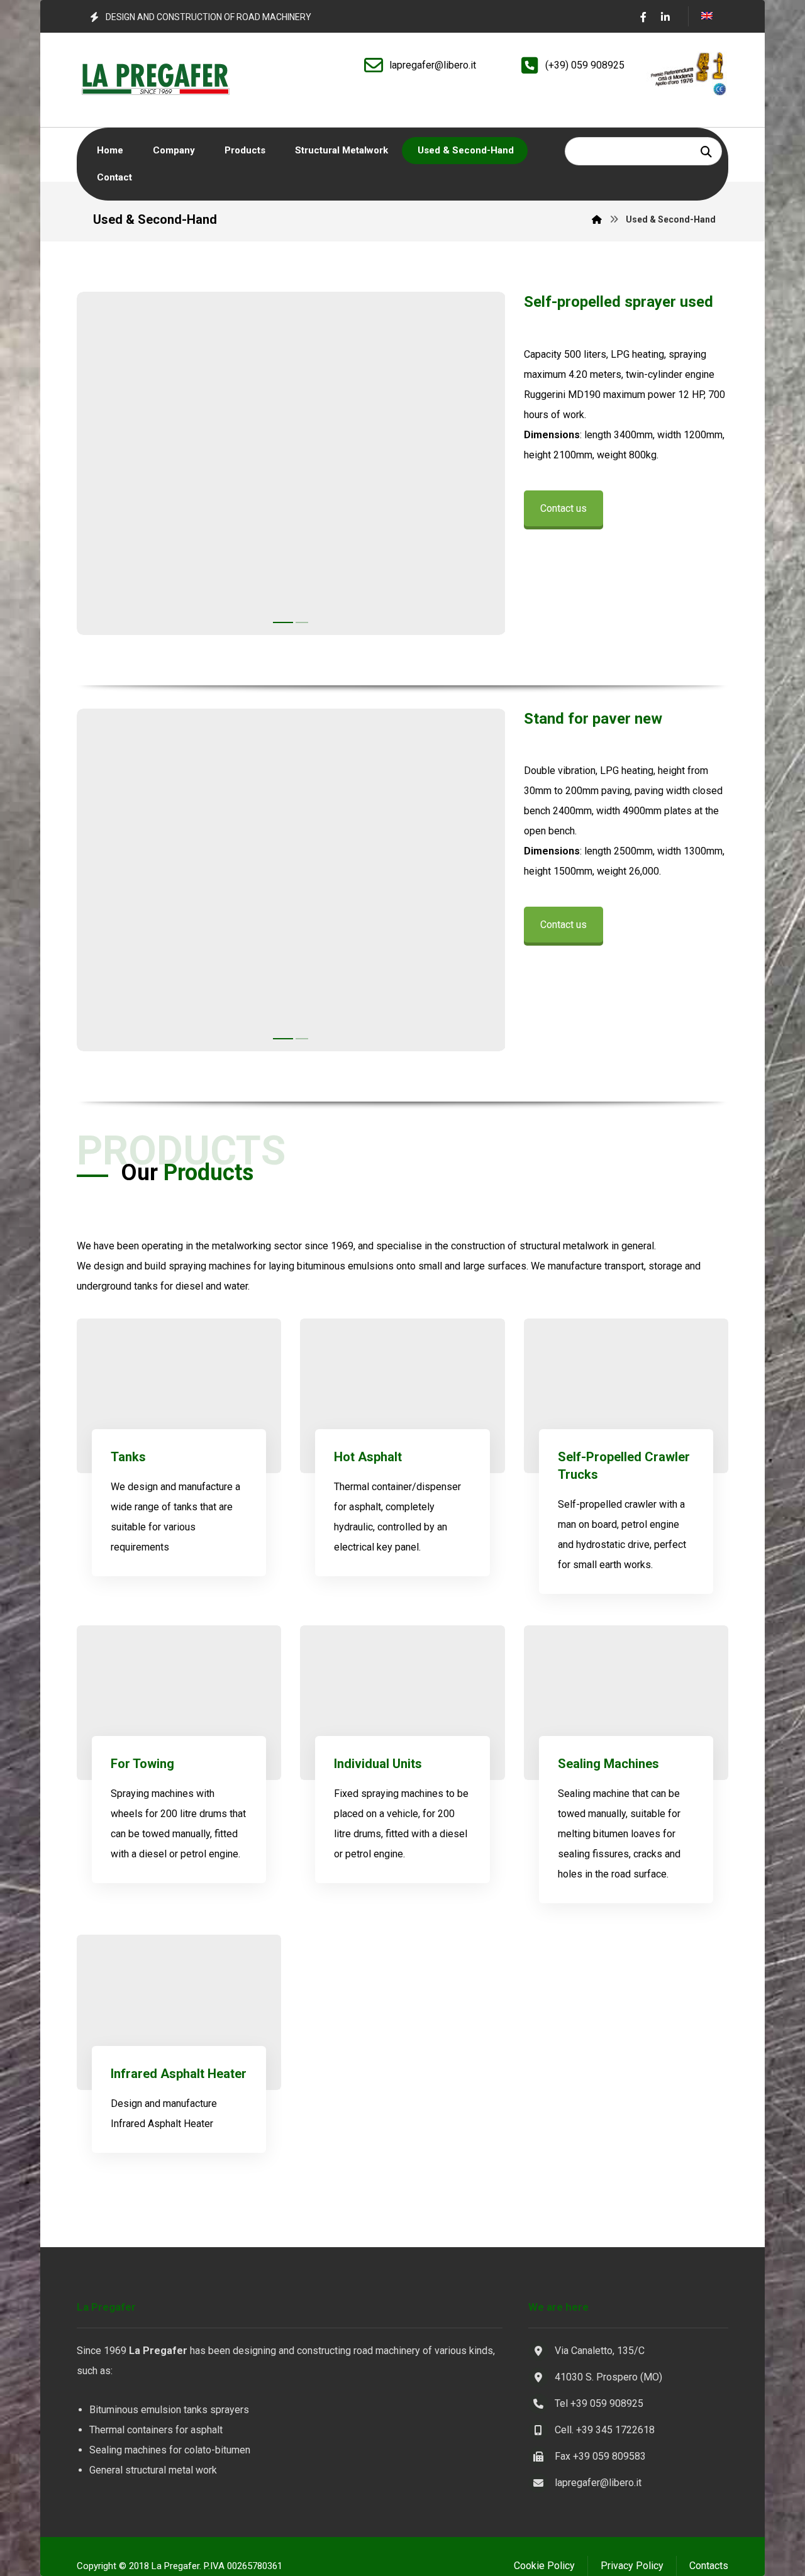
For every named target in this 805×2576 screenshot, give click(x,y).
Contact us (563, 508)
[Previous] (97, 467)
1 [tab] (279, 622)
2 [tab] (298, 622)
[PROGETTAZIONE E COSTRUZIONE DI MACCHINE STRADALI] (155, 80)
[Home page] (597, 219)
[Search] (706, 151)
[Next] (484, 467)
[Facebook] (643, 17)
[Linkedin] (665, 17)
